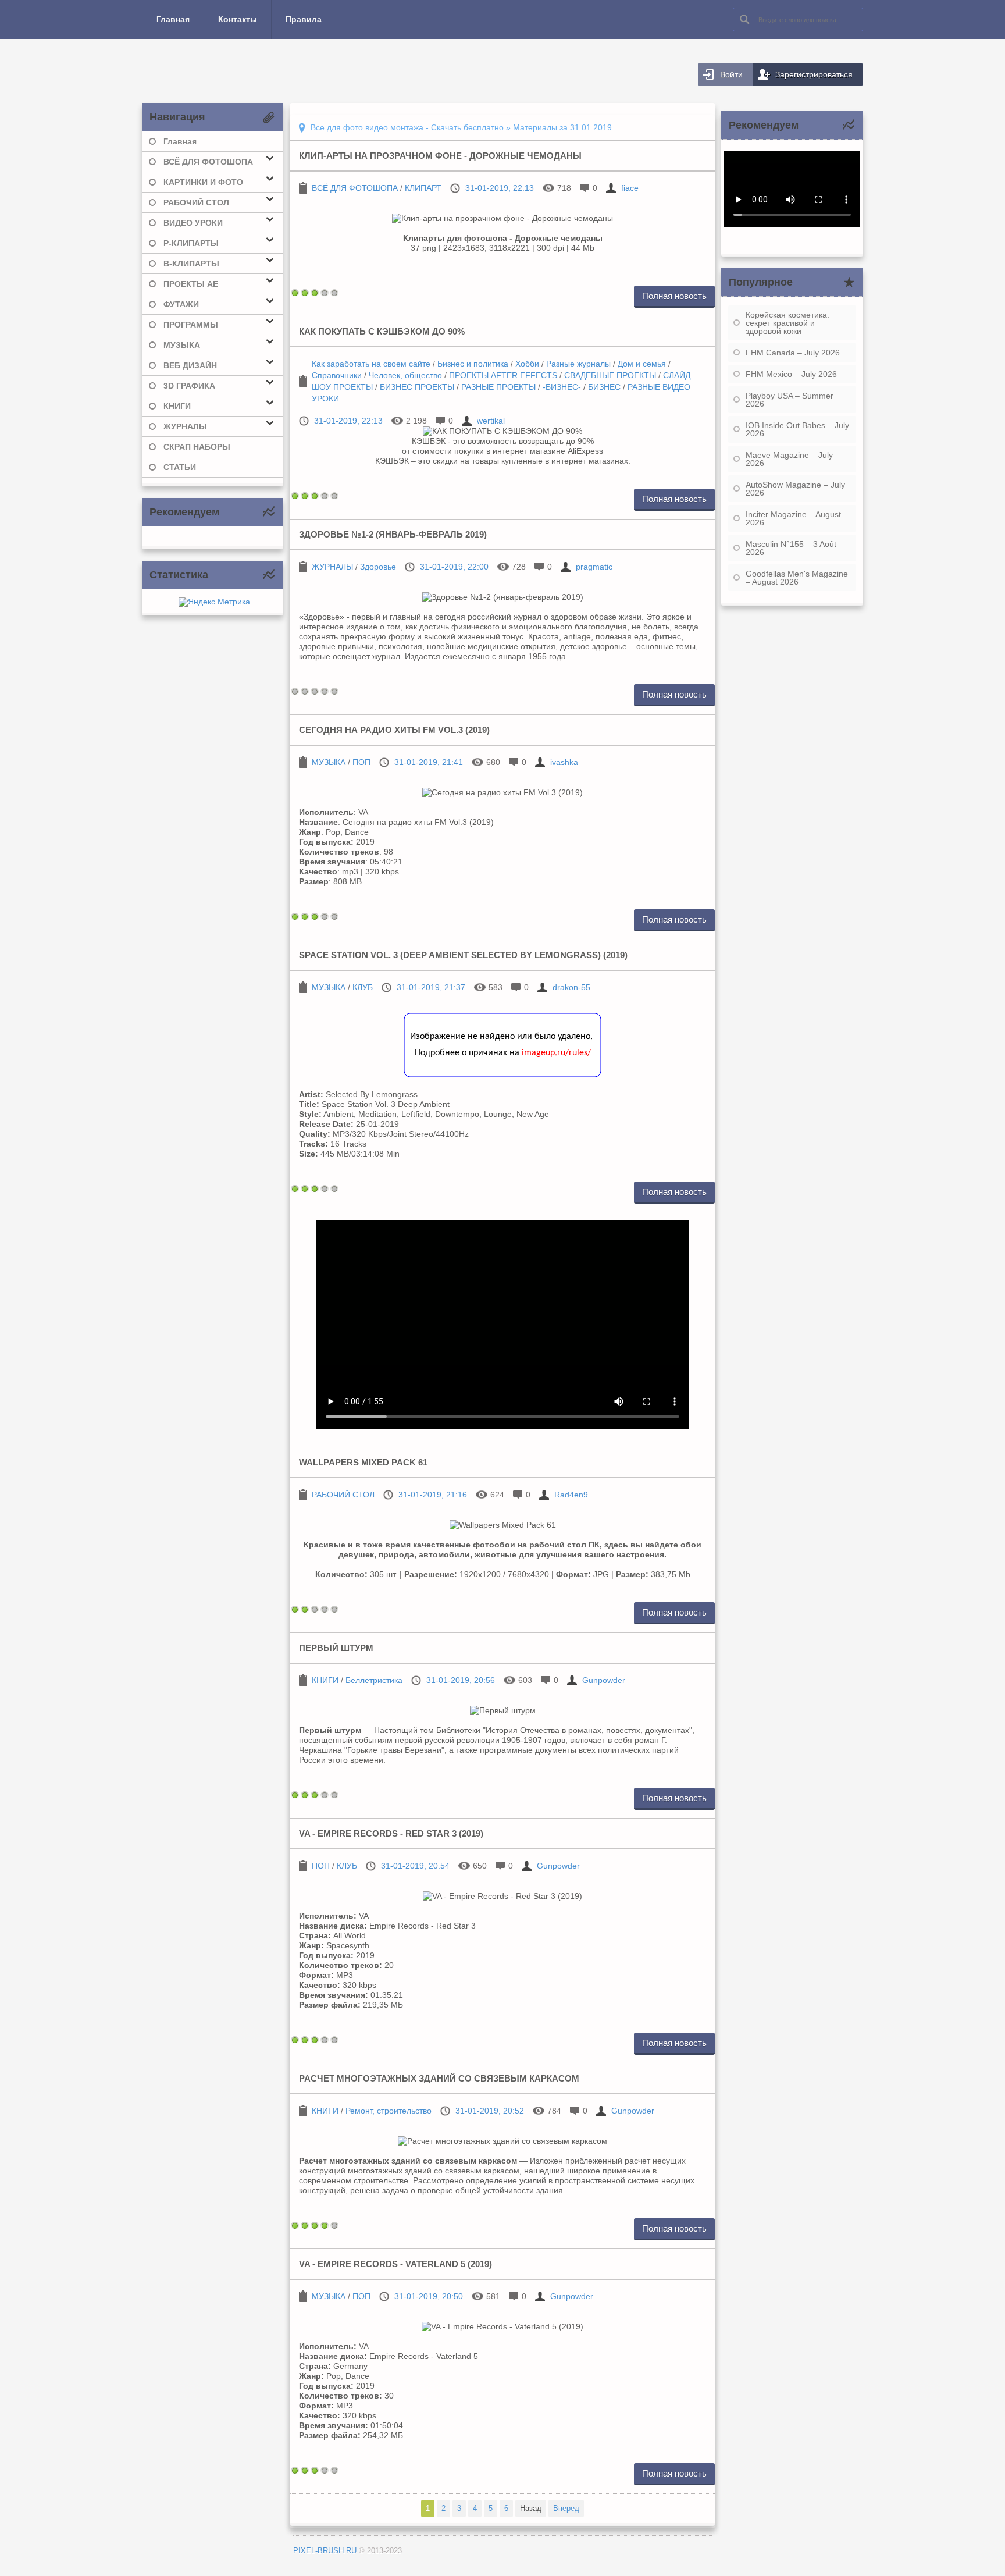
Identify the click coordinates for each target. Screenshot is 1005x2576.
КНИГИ (325, 1680)
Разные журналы (578, 364)
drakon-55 (571, 987)
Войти (731, 74)
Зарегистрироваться (814, 74)
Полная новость (674, 296)
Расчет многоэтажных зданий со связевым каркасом (439, 2078)
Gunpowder (604, 1680)
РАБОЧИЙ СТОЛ (343, 1495)
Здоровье (378, 567)
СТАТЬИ (180, 467)
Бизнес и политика (473, 364)
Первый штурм (336, 1648)
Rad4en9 (571, 1495)
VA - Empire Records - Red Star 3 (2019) (391, 1833)
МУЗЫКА (329, 762)
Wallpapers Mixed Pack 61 (363, 1462)
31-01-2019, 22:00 (454, 567)
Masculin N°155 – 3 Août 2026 (791, 548)
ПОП (361, 762)
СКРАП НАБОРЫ (197, 447)
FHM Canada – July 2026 (793, 353)
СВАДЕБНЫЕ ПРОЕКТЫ (610, 375)
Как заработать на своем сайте (371, 364)
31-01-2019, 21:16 (433, 1495)
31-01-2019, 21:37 (431, 987)
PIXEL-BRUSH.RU (325, 2551)
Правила (304, 19)
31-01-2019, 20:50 (429, 2296)
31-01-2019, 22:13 (500, 188)
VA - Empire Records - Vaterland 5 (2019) (395, 2264)
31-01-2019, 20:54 (415, 1866)
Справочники (337, 375)
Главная (173, 19)
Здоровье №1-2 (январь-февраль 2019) (393, 534)
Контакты (238, 19)
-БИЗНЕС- (562, 387)
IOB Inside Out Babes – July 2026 (797, 429)
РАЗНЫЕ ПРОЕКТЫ (498, 387)
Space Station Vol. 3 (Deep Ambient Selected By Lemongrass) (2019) (463, 955)
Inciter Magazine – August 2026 (793, 518)
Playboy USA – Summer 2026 (790, 400)
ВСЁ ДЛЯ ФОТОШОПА (355, 188)
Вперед (566, 2508)
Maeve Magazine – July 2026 (789, 459)
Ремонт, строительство (389, 2111)
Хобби (527, 364)
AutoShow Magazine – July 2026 (795, 489)
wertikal (491, 421)
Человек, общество (405, 375)
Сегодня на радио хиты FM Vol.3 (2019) (394, 730)
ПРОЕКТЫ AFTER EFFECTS (503, 375)
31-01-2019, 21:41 (429, 762)
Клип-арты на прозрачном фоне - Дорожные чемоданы (440, 156)
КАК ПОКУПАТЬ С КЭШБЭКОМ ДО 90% (382, 331)
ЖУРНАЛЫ (332, 567)
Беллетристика (374, 1680)
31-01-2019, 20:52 (490, 2111)
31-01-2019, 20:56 (461, 1680)
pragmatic (594, 567)
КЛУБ (363, 987)
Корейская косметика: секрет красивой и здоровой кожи (787, 323)
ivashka (564, 762)
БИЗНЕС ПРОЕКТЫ (417, 387)
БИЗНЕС (604, 387)
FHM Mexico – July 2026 (791, 374)
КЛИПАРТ (423, 188)
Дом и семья (642, 364)
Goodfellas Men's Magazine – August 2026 (797, 578)
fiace (630, 188)
